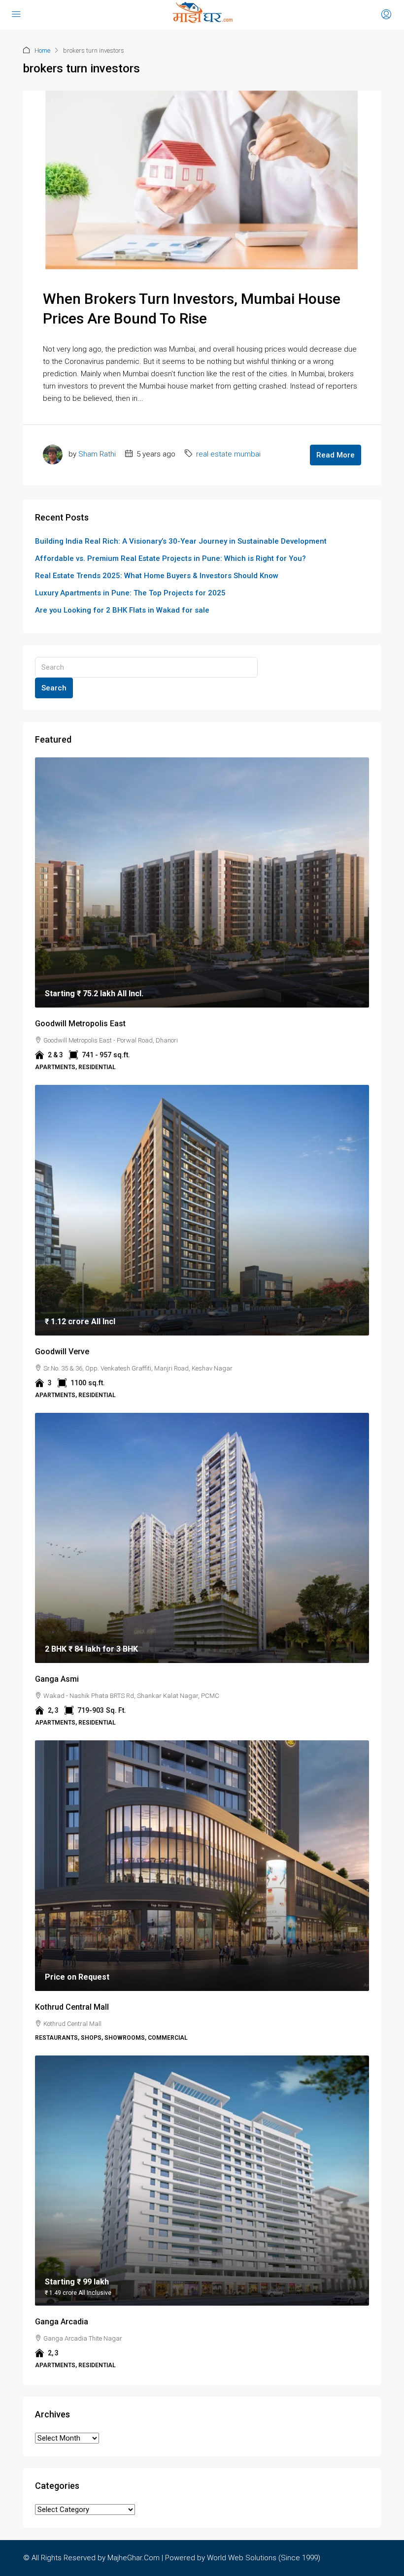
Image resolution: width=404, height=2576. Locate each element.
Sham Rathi (97, 454)
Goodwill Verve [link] (62, 1352)
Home (42, 50)
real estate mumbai (228, 454)
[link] (202, 883)
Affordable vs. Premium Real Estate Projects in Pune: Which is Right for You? (170, 558)
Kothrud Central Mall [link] (72, 2007)
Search (54, 688)
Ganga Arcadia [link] (62, 2322)
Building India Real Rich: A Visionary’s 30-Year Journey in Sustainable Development (181, 541)
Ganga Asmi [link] (57, 1679)
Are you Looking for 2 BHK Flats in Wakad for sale (122, 610)
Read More (336, 455)
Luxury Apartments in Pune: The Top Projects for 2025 (130, 593)
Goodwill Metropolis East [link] (80, 1024)
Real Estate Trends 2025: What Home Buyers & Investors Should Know (157, 576)
